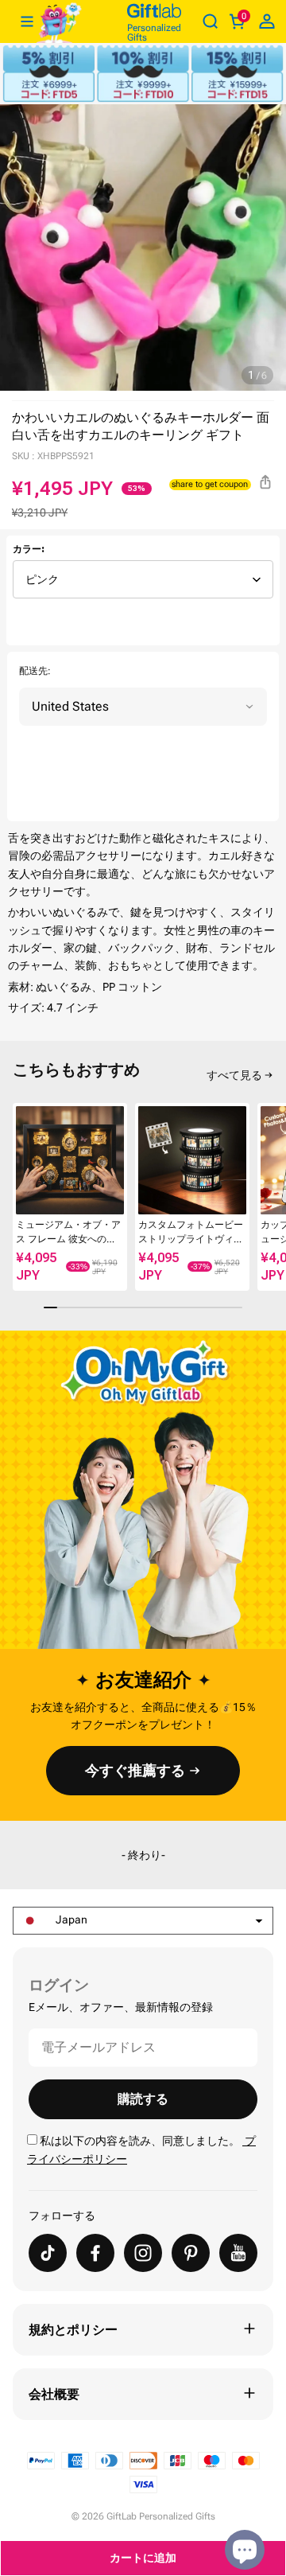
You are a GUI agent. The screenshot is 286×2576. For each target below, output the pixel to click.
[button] (19, 1169)
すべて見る (234, 1075)
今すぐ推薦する (135, 1770)
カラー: (29, 549)
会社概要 (54, 2394)
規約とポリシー (73, 2330)
